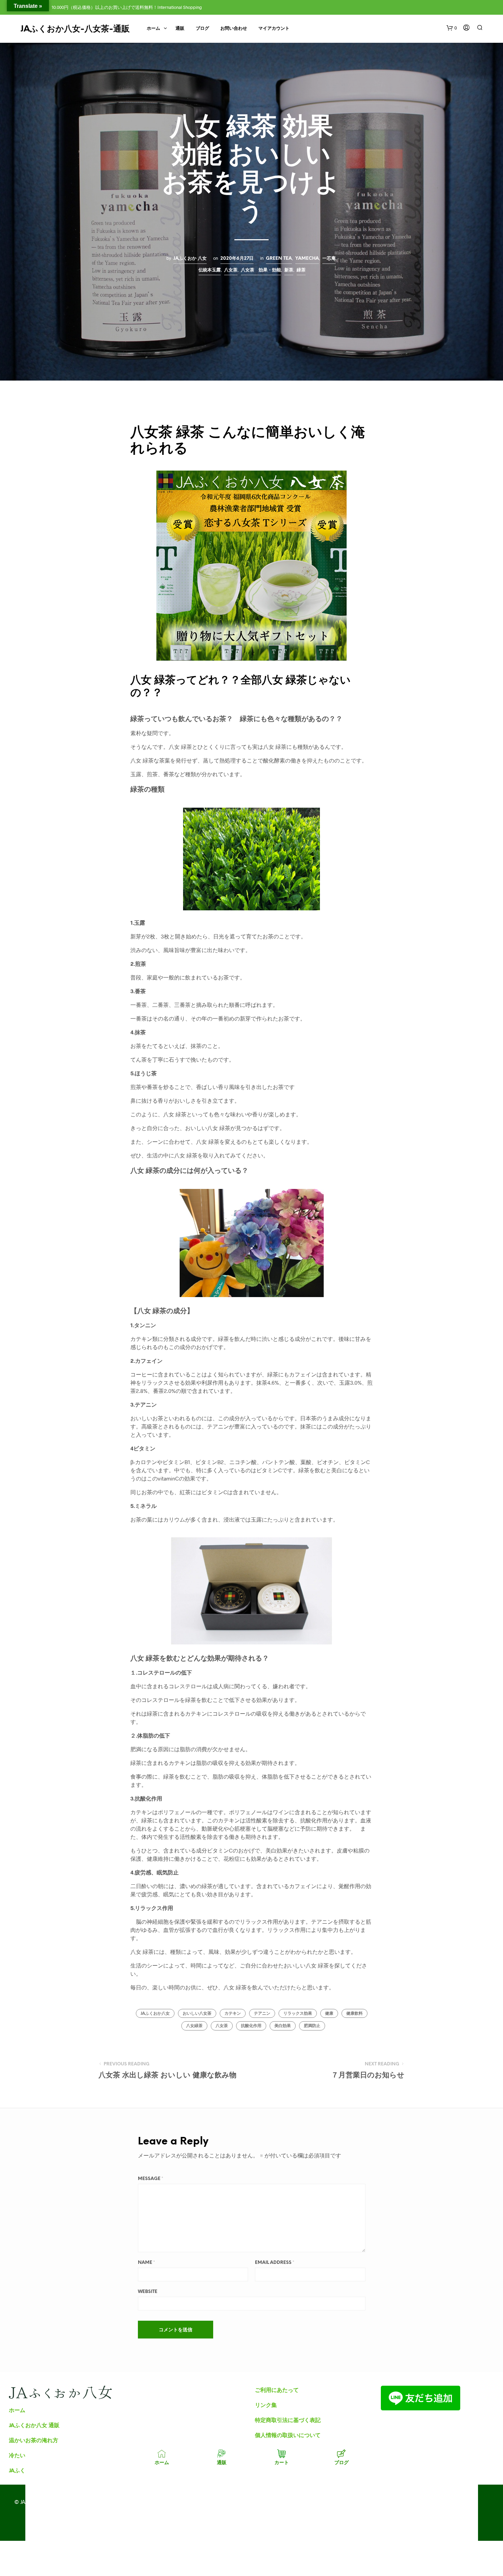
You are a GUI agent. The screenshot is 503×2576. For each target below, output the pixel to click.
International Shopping (180, 7)
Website (148, 2292)
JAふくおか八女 (155, 2014)
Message (151, 2179)
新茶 (289, 270)
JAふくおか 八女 (190, 258)
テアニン (262, 2014)
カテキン (233, 2014)
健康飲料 (354, 2014)
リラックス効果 (298, 2014)
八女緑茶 (194, 2026)
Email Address (275, 2263)
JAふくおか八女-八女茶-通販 (75, 29)
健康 (329, 2014)
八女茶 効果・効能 (261, 270)
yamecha (307, 258)
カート (282, 2462)
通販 (180, 29)
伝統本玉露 (210, 270)
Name (146, 2263)
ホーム (153, 29)
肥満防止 (312, 2026)
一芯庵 (329, 258)
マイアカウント (274, 29)
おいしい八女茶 (197, 2014)
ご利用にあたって (277, 2390)
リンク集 (266, 2405)
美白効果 (283, 2026)
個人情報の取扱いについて (288, 2435)
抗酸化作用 (251, 2026)
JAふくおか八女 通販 (34, 2425)
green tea (279, 258)
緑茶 (301, 270)
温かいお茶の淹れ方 (34, 2440)
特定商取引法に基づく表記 (288, 2420)
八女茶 (231, 270)
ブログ (202, 29)
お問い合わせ (234, 29)
